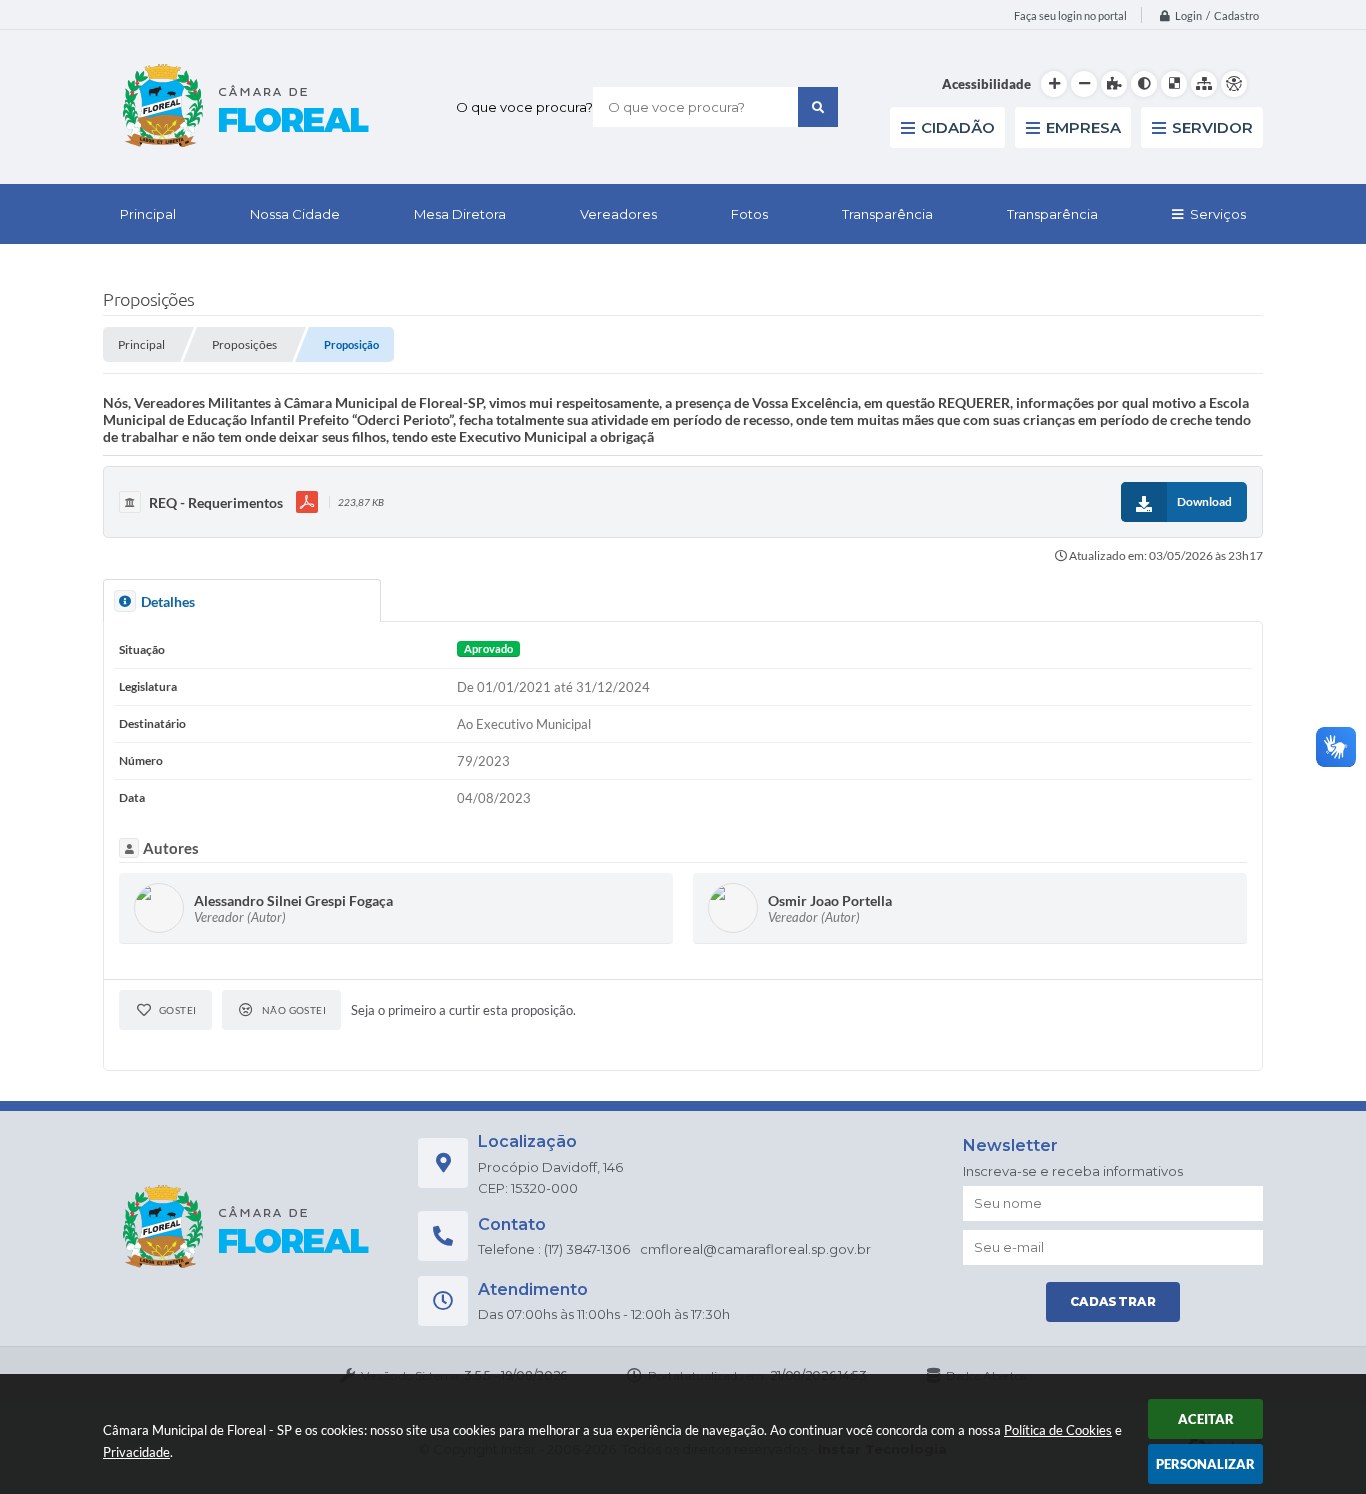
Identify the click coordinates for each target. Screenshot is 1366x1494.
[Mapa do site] (1204, 84)
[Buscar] (818, 107)
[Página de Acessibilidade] (1234, 84)
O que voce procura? (524, 107)
